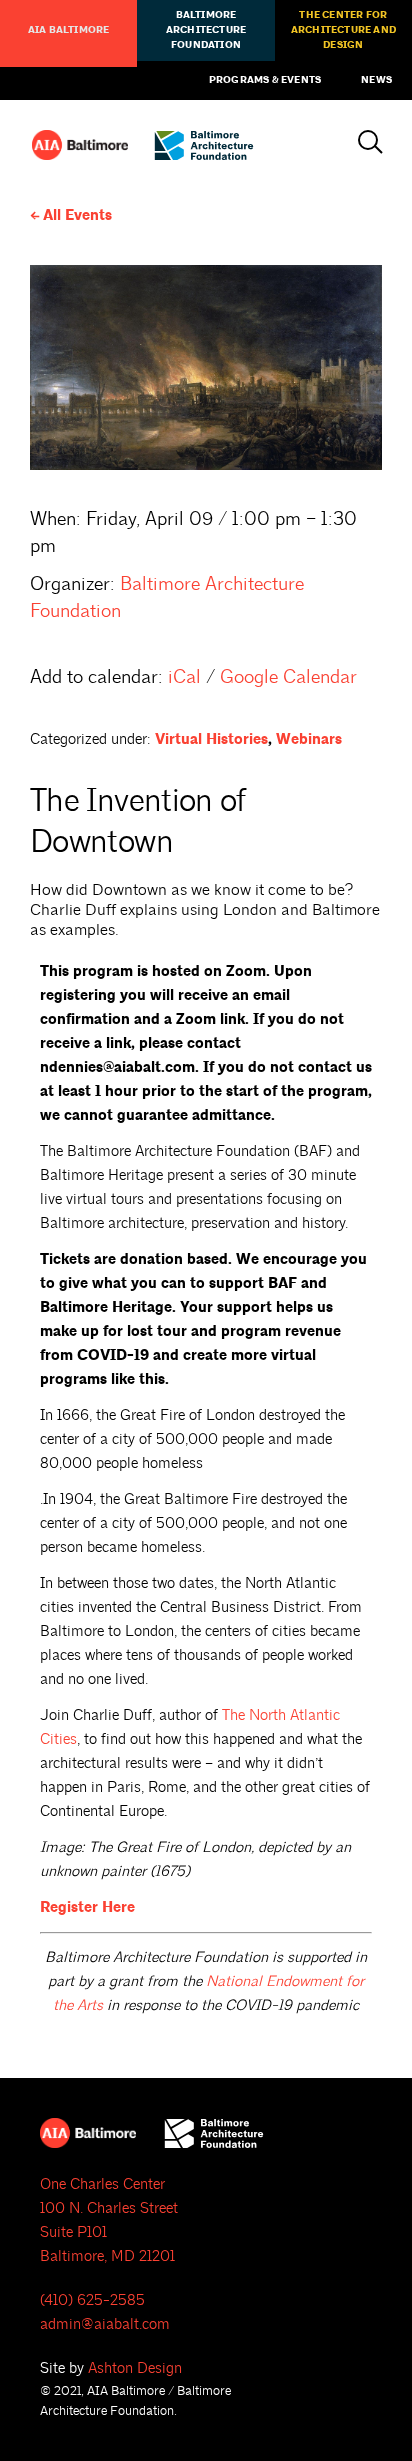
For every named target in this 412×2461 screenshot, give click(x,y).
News (376, 80)
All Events (77, 215)
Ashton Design (135, 2368)
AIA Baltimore (69, 30)
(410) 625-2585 (92, 2300)
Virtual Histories (211, 739)
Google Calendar (288, 677)
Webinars (309, 739)
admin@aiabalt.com (105, 2324)
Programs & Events (265, 80)
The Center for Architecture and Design (343, 30)
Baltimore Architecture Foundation (206, 30)
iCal (184, 677)
